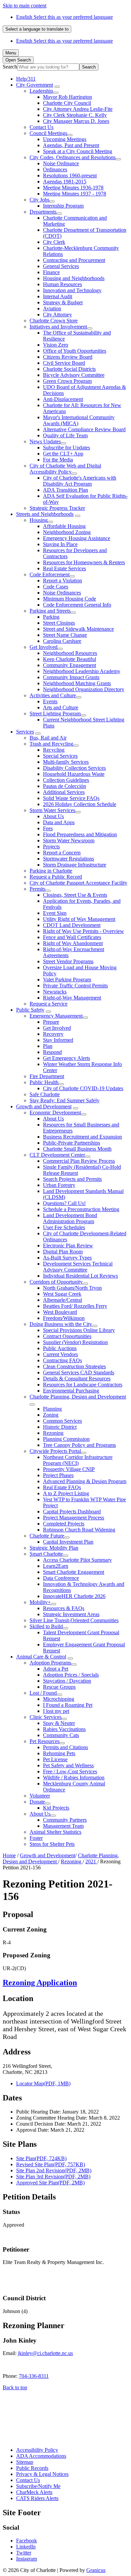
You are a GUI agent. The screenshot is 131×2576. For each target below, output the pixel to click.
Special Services (60, 756)
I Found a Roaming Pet (68, 1705)
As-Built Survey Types (67, 1258)
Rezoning (53, 1433)
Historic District (60, 1427)
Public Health (44, 1082)
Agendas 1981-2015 (65, 182)
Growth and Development (44, 1106)
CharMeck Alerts (34, 2492)
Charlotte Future (47, 1536)
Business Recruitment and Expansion (82, 1137)
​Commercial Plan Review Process (79, 1161)
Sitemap (25, 2462)
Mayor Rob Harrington (68, 97)
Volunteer (40, 1796)
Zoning (51, 1415)
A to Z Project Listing (66, 1493)
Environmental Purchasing (71, 1391)
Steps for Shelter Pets (52, 1844)
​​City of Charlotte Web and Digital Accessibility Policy (65, 469)
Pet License (55, 1759)
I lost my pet (56, 1711)
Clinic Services (46, 1717)
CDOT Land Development (72, 925)
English (64, 17)
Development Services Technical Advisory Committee (78, 1267)
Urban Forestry (59, 1185)
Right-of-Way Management (72, 998)
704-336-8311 (34, 2376)
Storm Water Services (52, 810)
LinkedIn (26, 2547)
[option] (72, 17)
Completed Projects (64, 1524)
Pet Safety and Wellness (68, 1765)
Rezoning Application (40, 1983)
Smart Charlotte (46, 1554)
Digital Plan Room (63, 1252)
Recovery (53, 1034)
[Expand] (57, 87)
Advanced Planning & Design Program (85, 1481)
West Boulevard (60, 1312)
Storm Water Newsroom (69, 840)
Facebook (27, 2541)
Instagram (27, 2559)
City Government (35, 85)
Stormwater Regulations (69, 859)
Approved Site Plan (50, 2183)
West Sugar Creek (62, 1294)
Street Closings (59, 623)
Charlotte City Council (67, 103)
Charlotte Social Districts (69, 369)
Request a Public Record (56, 877)
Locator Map (43, 2083)
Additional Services (64, 792)
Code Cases (56, 587)
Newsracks (55, 992)
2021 (91, 1861)
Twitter (24, 2553)
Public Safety (30, 1010)
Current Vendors (60, 1354)
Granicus (96, 2570)
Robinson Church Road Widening (79, 1530)
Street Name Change (65, 635)
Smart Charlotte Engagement (74, 1572)
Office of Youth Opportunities (75, 351)
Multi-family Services (66, 762)
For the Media (58, 460)
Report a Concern (62, 853)
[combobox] (37, 29)
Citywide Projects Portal (55, 1451)
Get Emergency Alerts (67, 1058)
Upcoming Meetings (65, 139)
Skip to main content (25, 6)
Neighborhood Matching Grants (77, 683)
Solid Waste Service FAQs (71, 798)
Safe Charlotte (45, 1094)
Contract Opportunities (67, 1336)
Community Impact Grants (71, 677)
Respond (52, 1052)
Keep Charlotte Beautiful (70, 659)
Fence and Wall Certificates (72, 937)
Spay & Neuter (59, 1723)
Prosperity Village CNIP (69, 1469)
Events (50, 701)
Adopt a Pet (56, 1669)
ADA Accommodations (41, 2456)
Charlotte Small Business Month (77, 1149)
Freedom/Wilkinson (64, 1318)
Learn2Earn (56, 1566)
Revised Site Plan (51, 2164)
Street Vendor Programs (68, 961)
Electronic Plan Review (68, 1246)
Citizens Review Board (68, 357)
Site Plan (41, 2158)
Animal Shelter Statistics (55, 1832)
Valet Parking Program (67, 980)
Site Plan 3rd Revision (53, 2177)
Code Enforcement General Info (77, 605)
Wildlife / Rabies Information (74, 1778)
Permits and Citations (65, 1747)
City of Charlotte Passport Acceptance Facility (78, 883)
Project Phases (58, 1475)
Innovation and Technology (72, 290)
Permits (37, 889)
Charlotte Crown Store (54, 321)
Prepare (51, 1022)
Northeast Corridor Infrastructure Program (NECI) (78, 1460)
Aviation (52, 308)
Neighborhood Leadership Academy (82, 671)
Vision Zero (56, 345)
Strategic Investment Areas (71, 1614)
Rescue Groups (59, 1687)
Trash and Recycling (51, 744)
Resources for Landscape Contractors (83, 1385)
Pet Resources (45, 1741)
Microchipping (59, 1699)
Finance (51, 272)
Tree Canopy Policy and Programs (79, 1445)
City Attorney (57, 315)
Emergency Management (56, 1016)
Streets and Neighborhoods (45, 514)
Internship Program (63, 206)
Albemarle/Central (62, 1300)
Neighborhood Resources (70, 653)
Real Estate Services (64, 568)
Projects (51, 847)
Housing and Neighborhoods (74, 278)
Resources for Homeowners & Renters (84, 562)
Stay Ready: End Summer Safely (64, 1100)
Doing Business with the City (61, 1324)
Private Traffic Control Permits (75, 986)
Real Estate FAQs (62, 1487)
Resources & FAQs (64, 1608)
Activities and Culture (53, 695)
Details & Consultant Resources (77, 1379)
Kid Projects (56, 1808)
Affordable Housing (64, 526)
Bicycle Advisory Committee (74, 375)
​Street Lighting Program (55, 714)
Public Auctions (60, 1348)
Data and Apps (59, 822)
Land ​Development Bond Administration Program (70, 1218)
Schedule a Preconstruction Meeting (81, 1209)
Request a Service (49, 1004)
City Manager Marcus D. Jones (76, 121)
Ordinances (55, 169)
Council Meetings (48, 133)
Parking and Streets (50, 611)
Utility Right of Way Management (79, 919)
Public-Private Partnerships (72, 1143)
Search (10, 67)
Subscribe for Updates (67, 448)
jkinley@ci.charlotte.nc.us (45, 2353)
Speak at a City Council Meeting (78, 151)
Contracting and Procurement (74, 260)
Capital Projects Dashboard (72, 1512)
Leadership (41, 91)
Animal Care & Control (41, 1657)
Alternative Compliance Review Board (84, 429)
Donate (37, 1802)
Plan (48, 1046)
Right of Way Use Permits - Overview (83, 931)
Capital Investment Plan (68, 1542)
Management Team (63, 1826)
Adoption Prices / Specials (71, 1675)
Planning (52, 1409)
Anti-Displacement (63, 399)
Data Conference (61, 1578)
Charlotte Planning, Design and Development (78, 1397)
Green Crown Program (67, 381)
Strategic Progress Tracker (57, 508)
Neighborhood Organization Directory (84, 689)
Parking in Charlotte (51, 871)
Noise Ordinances (62, 593)
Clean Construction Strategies (74, 1366)
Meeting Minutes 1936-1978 (73, 188)
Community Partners (65, 1820)
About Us (53, 816)
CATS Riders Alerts (37, 2498)
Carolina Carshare (62, 641)
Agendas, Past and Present (71, 145)
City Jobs (39, 200)
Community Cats (61, 1735)
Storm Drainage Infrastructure (75, 865)
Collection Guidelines (66, 780)
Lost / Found (43, 1693)
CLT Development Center (57, 1155)
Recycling (54, 750)
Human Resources (62, 284)
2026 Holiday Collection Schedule (80, 804)
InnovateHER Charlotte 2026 (74, 1596)
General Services (61, 266)
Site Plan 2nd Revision (54, 2170)
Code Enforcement (50, 574)
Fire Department (47, 1076)
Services (25, 732)
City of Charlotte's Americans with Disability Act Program (80, 481)
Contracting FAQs (62, 1360)
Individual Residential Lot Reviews (80, 1276)
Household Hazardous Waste (74, 774)
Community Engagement (70, 665)
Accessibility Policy (37, 2450)
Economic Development (55, 1113)
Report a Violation (62, 581)
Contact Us (41, 127)
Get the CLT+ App (63, 454)
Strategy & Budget (63, 302)
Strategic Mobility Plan (54, 1548)
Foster (36, 1838)
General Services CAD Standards (79, 1372)
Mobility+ (40, 1602)
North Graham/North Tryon (72, 1288)
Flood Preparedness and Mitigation (80, 834)
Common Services (62, 1421)
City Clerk (54, 242)
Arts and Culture (61, 707)
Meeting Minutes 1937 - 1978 (75, 194)
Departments (43, 212)
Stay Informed (58, 1040)
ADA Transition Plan (65, 490)
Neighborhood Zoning (67, 532)
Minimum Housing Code (70, 599)
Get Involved (43, 647)
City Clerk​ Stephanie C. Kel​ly (75, 115)
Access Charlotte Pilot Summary (77, 1560)
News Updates (45, 441)
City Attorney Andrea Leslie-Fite (78, 109)
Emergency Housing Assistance (77, 538)
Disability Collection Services (74, 768)
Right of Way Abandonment (73, 943)
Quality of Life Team (65, 435)
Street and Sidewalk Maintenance (78, 629)
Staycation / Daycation (67, 1681)
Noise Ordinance (61, 163)
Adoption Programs (50, 1663)
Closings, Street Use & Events (75, 895)
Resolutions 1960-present (70, 175)
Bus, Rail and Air (48, 738)
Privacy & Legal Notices (42, 2474)
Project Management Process (74, 1518)
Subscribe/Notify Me (38, 2486)
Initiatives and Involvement (58, 327)
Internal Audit (58, 296)
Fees (48, 828)
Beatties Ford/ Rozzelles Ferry (75, 1306)
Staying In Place (60, 544)
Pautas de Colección (64, 786)
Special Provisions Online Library (79, 1330)
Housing (39, 520)
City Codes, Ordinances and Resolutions (73, 157)
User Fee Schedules (64, 1227)
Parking (51, 617)
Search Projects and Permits (72, 1179)
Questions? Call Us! (64, 1203)
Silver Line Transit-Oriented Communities (74, 1620)
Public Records (32, 2468)
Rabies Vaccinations (64, 1729)
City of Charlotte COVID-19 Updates (83, 1088)
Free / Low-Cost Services (70, 1771)
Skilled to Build (46, 1626)
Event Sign (55, 913)
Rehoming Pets (59, 1753)
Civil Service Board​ (64, 363)
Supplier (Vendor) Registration (75, 1342)
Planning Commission (66, 1439)
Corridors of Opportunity (56, 1282)
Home (9, 1855)
